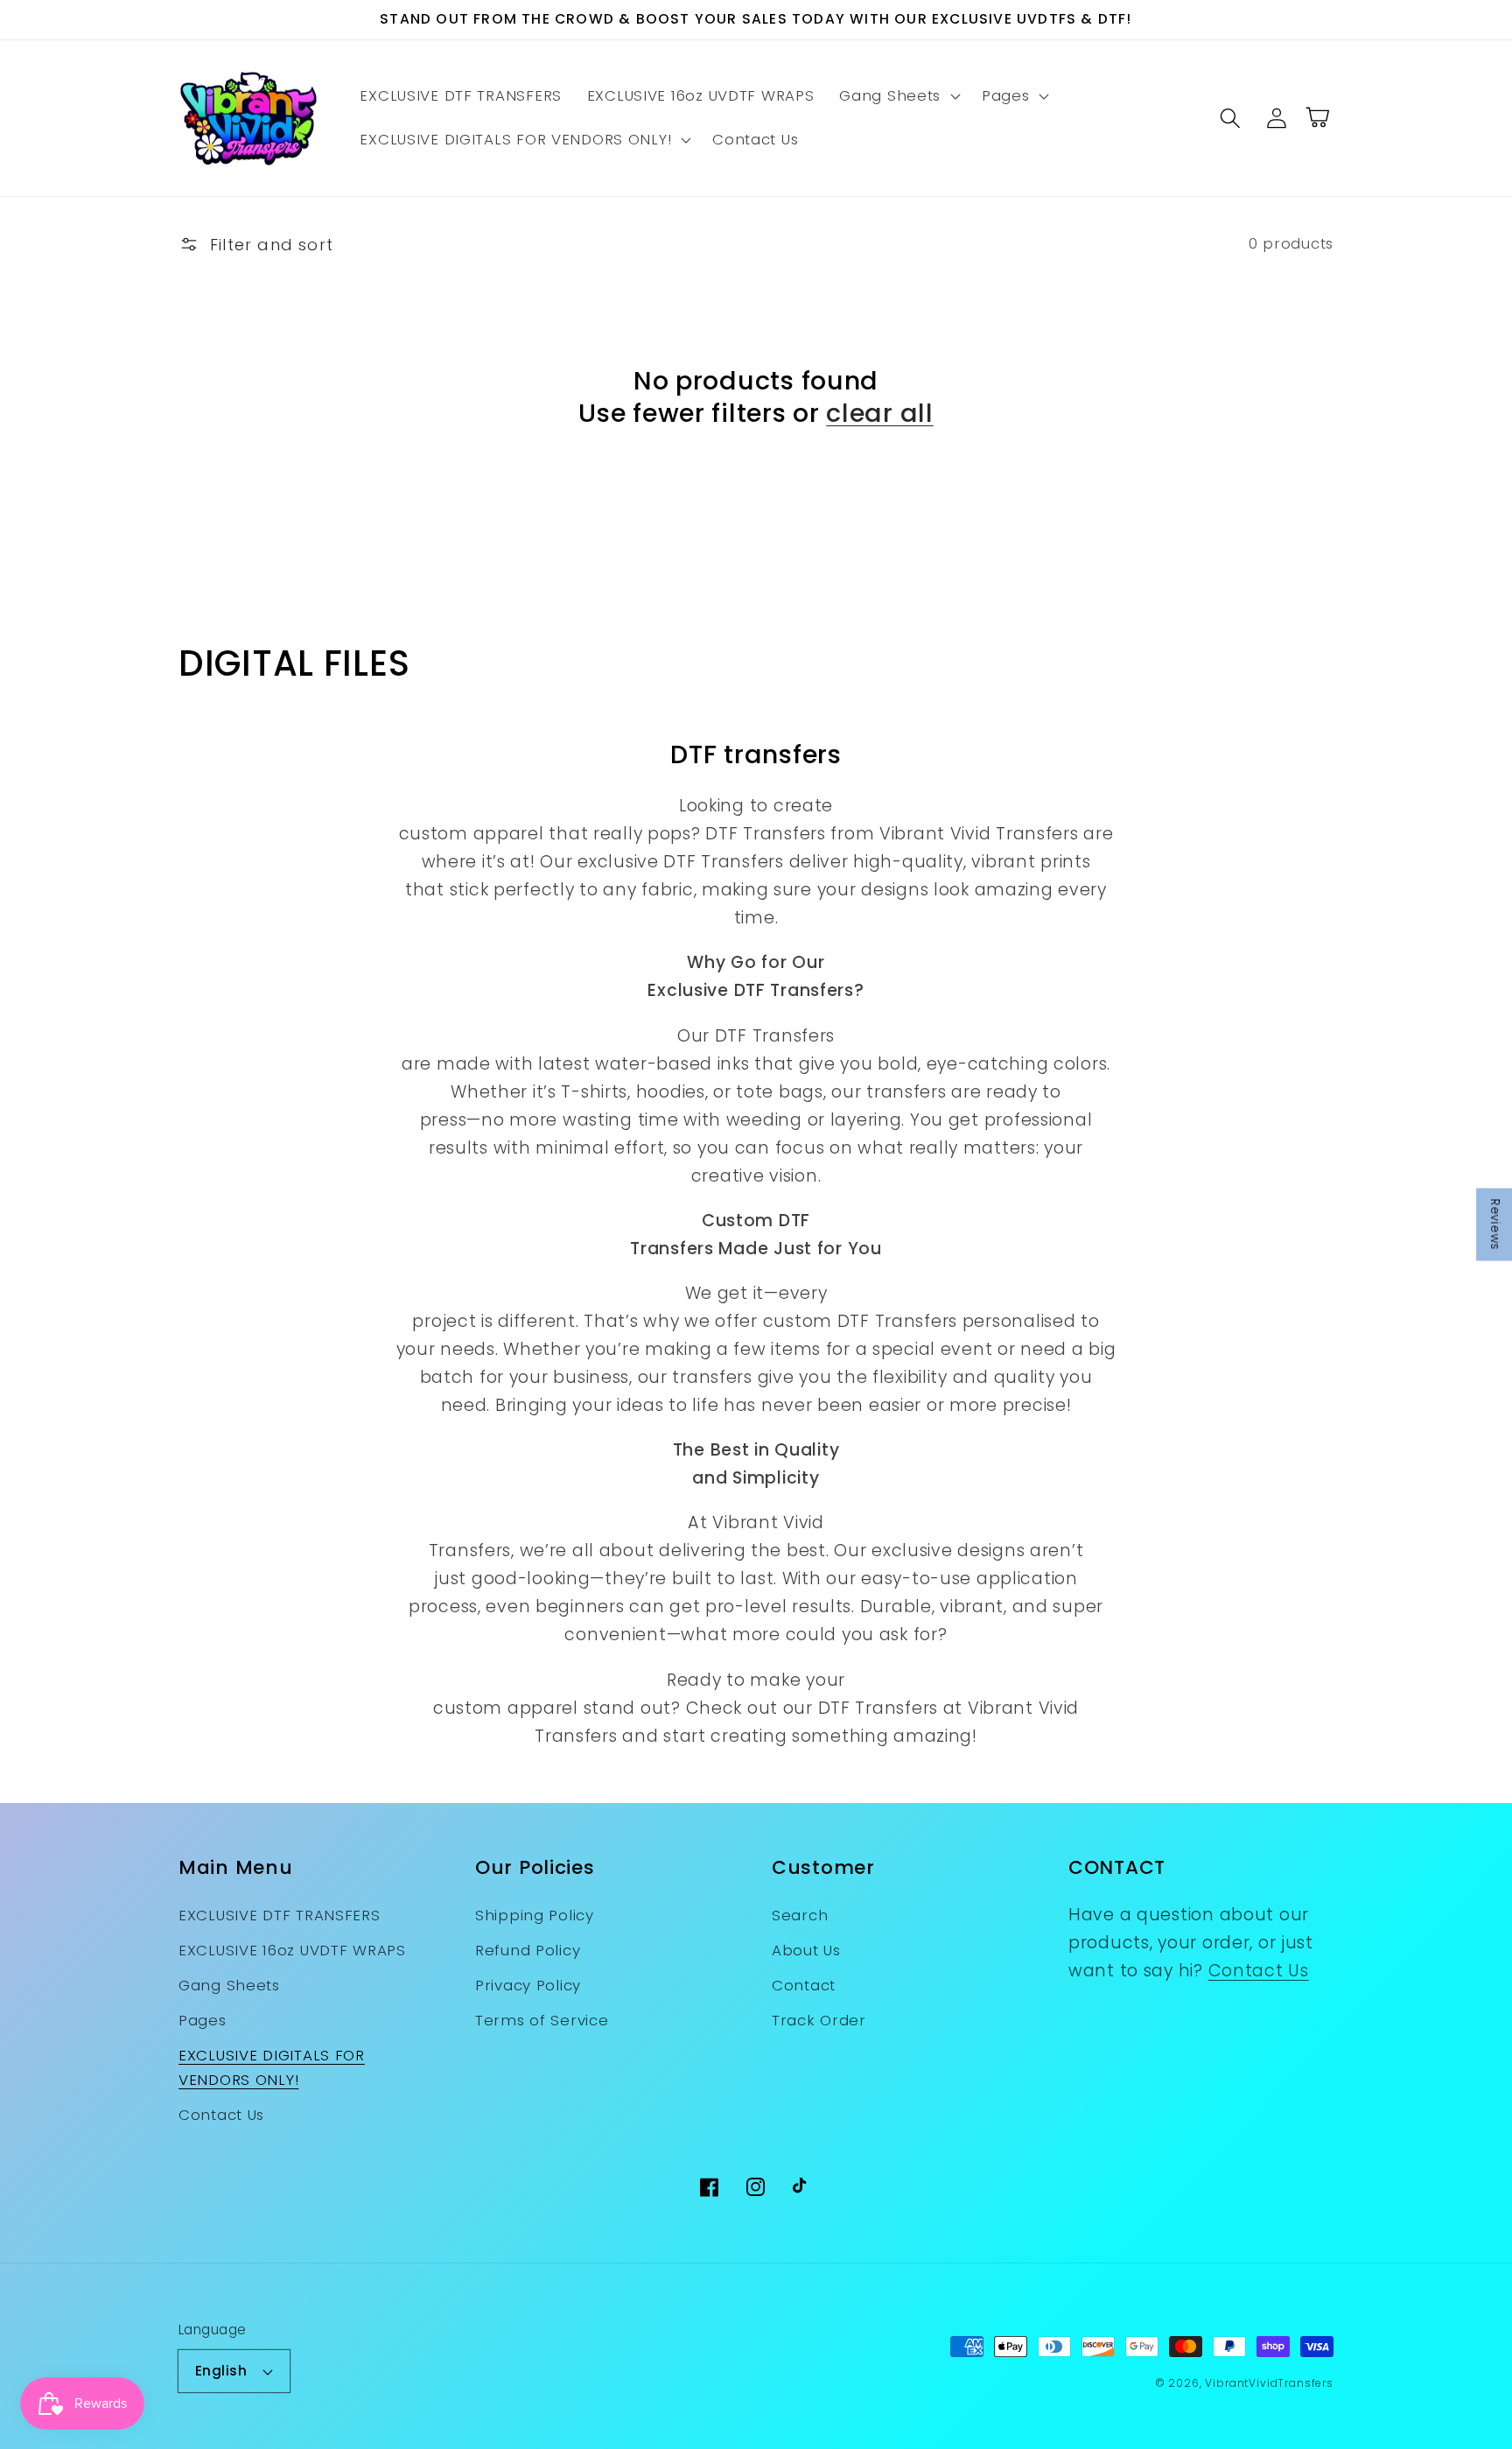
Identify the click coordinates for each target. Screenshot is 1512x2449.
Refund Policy (528, 1950)
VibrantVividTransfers (1269, 2383)
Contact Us (221, 2115)
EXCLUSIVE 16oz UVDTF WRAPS (292, 1950)
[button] (898, 96)
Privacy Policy (528, 1985)
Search (800, 1915)
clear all (879, 414)
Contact (804, 1985)
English (221, 2371)
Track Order (819, 2020)
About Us (806, 1950)
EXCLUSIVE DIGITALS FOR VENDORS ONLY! (272, 2067)
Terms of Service (542, 2020)
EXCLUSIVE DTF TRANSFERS (280, 1915)
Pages (203, 2020)
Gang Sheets (229, 1985)
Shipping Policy (535, 1915)
